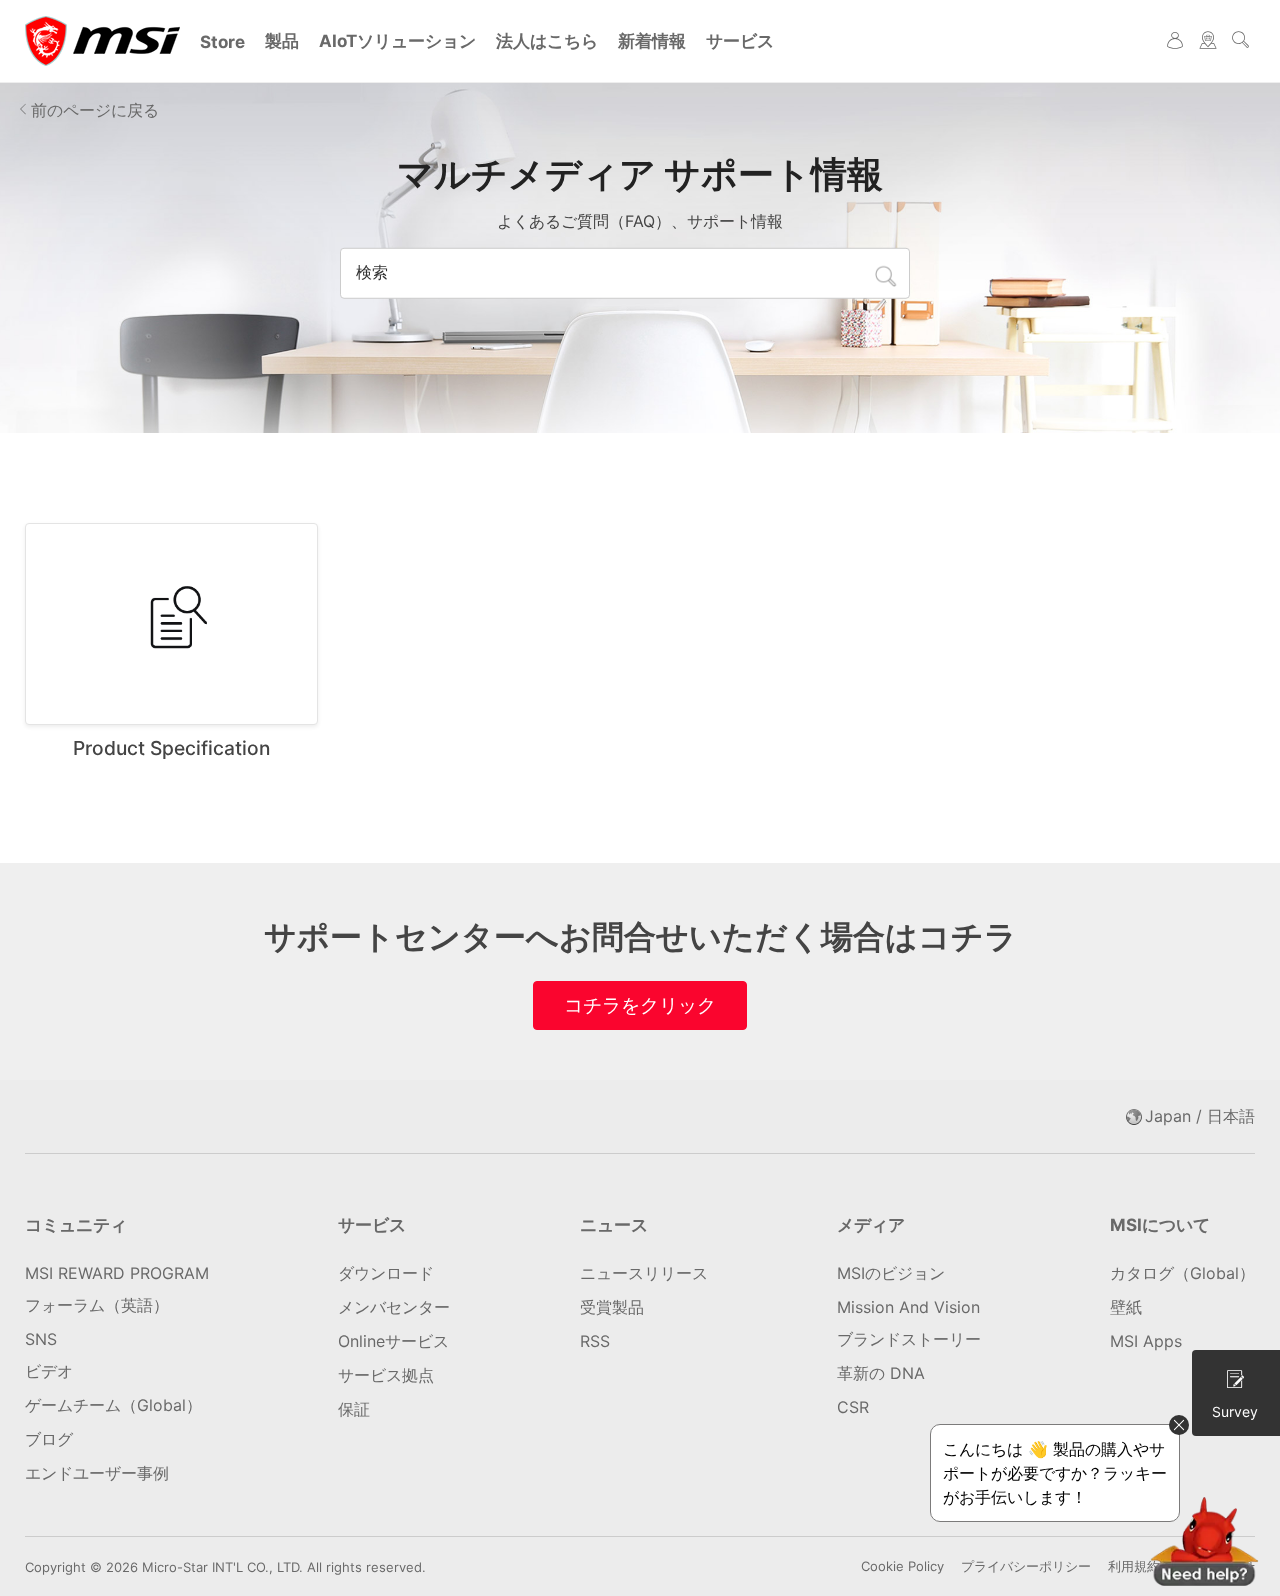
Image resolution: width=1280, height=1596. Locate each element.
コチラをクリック (640, 1005)
